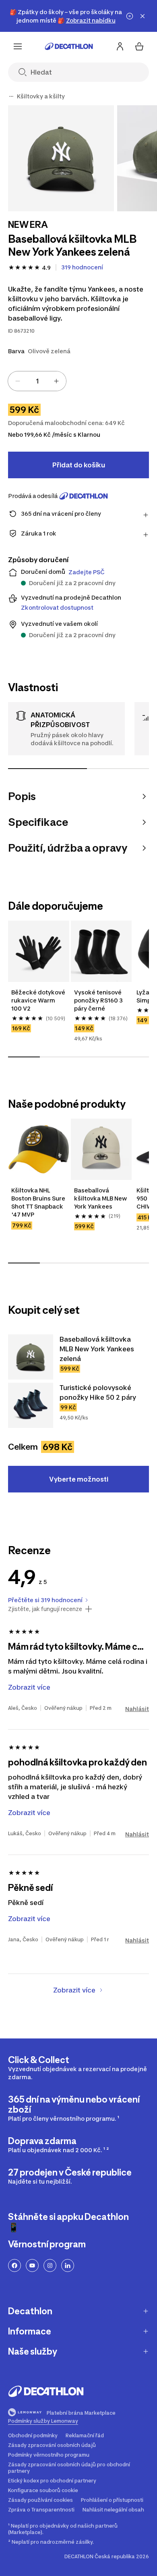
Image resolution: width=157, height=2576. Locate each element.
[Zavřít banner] (143, 16)
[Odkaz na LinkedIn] (68, 2265)
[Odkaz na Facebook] (14, 2265)
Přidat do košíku (79, 465)
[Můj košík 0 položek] (139, 46)
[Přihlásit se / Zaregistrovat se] (120, 46)
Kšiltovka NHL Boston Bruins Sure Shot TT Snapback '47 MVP (39, 1202)
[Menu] (18, 46)
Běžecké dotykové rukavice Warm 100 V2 (39, 1000)
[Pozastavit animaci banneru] (130, 16)
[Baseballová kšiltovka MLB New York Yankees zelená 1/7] (61, 158)
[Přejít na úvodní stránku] (69, 46)
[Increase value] (56, 381)
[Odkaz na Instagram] (50, 2265)
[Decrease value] (18, 381)
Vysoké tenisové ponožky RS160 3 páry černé (99, 1000)
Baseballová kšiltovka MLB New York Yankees (101, 1198)
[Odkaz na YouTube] (32, 2265)
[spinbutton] (37, 381)
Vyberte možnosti (79, 1479)
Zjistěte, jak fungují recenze (45, 1609)
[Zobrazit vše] (11, 96)
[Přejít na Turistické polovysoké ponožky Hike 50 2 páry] (31, 1405)
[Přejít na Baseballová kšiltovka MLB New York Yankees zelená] (31, 1357)
